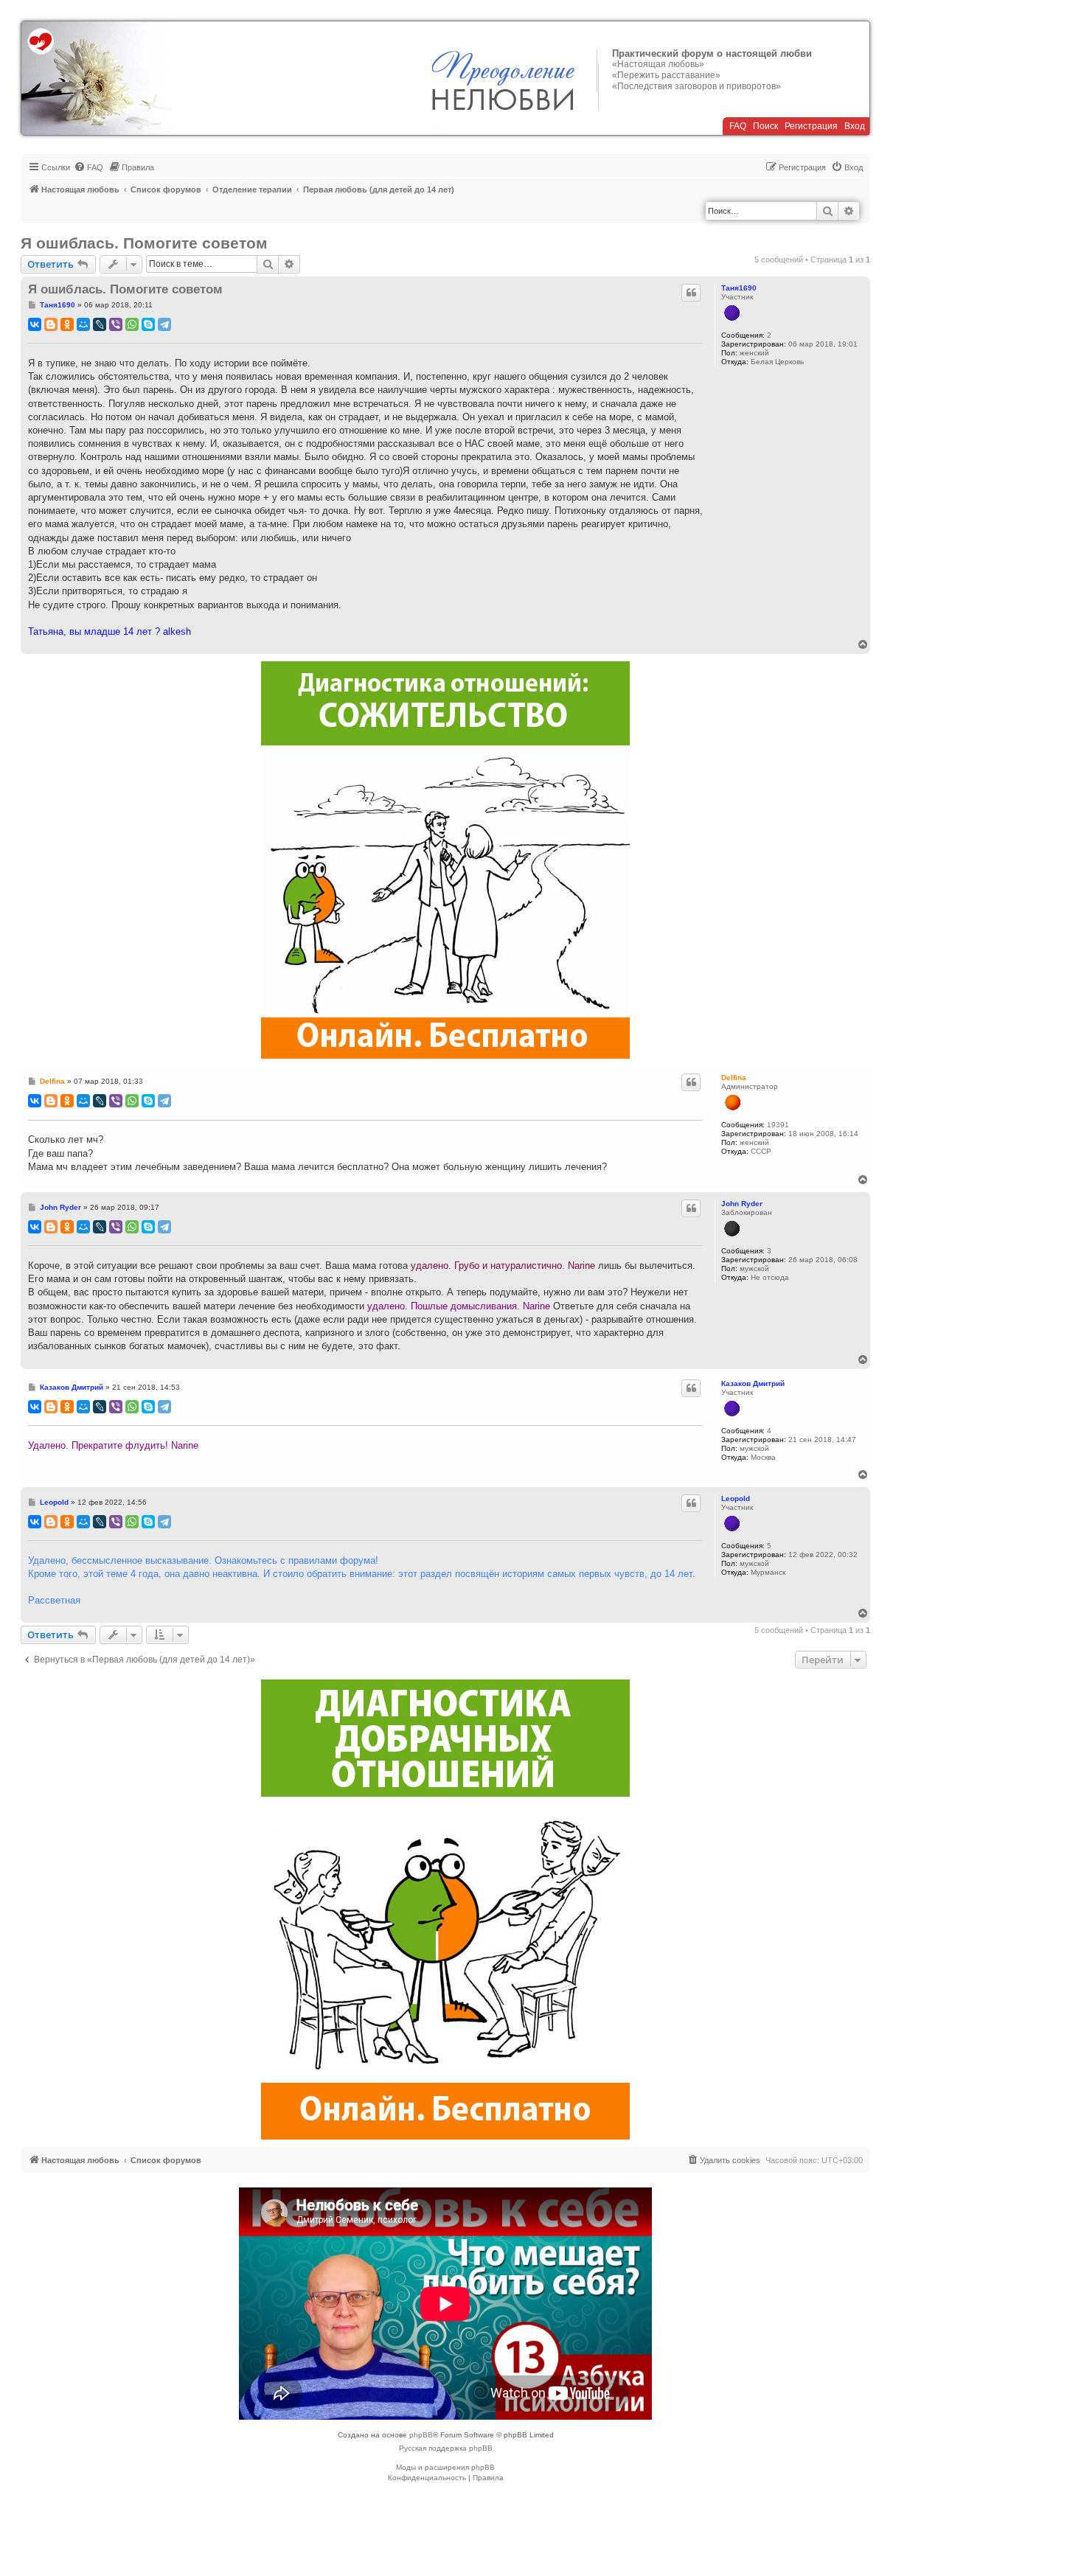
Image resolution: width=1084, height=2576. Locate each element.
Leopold (736, 1498)
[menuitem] (88, 167)
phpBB (421, 2435)
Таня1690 (739, 288)
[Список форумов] (97, 78)
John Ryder (742, 1204)
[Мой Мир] (83, 324)
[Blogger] (51, 324)
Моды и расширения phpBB (445, 2467)
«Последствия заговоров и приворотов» (696, 86)
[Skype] (148, 324)
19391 (778, 1125)
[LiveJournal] (100, 324)
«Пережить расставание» (666, 75)
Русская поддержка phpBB (446, 2448)
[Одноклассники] (67, 324)
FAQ (738, 126)
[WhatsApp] (132, 324)
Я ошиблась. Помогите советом (144, 243)
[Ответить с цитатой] (691, 293)
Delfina (734, 1078)
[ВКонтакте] (35, 324)
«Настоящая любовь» (658, 64)
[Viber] (116, 324)
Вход (855, 126)
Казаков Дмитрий (753, 1383)
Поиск (765, 126)
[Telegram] (164, 324)
